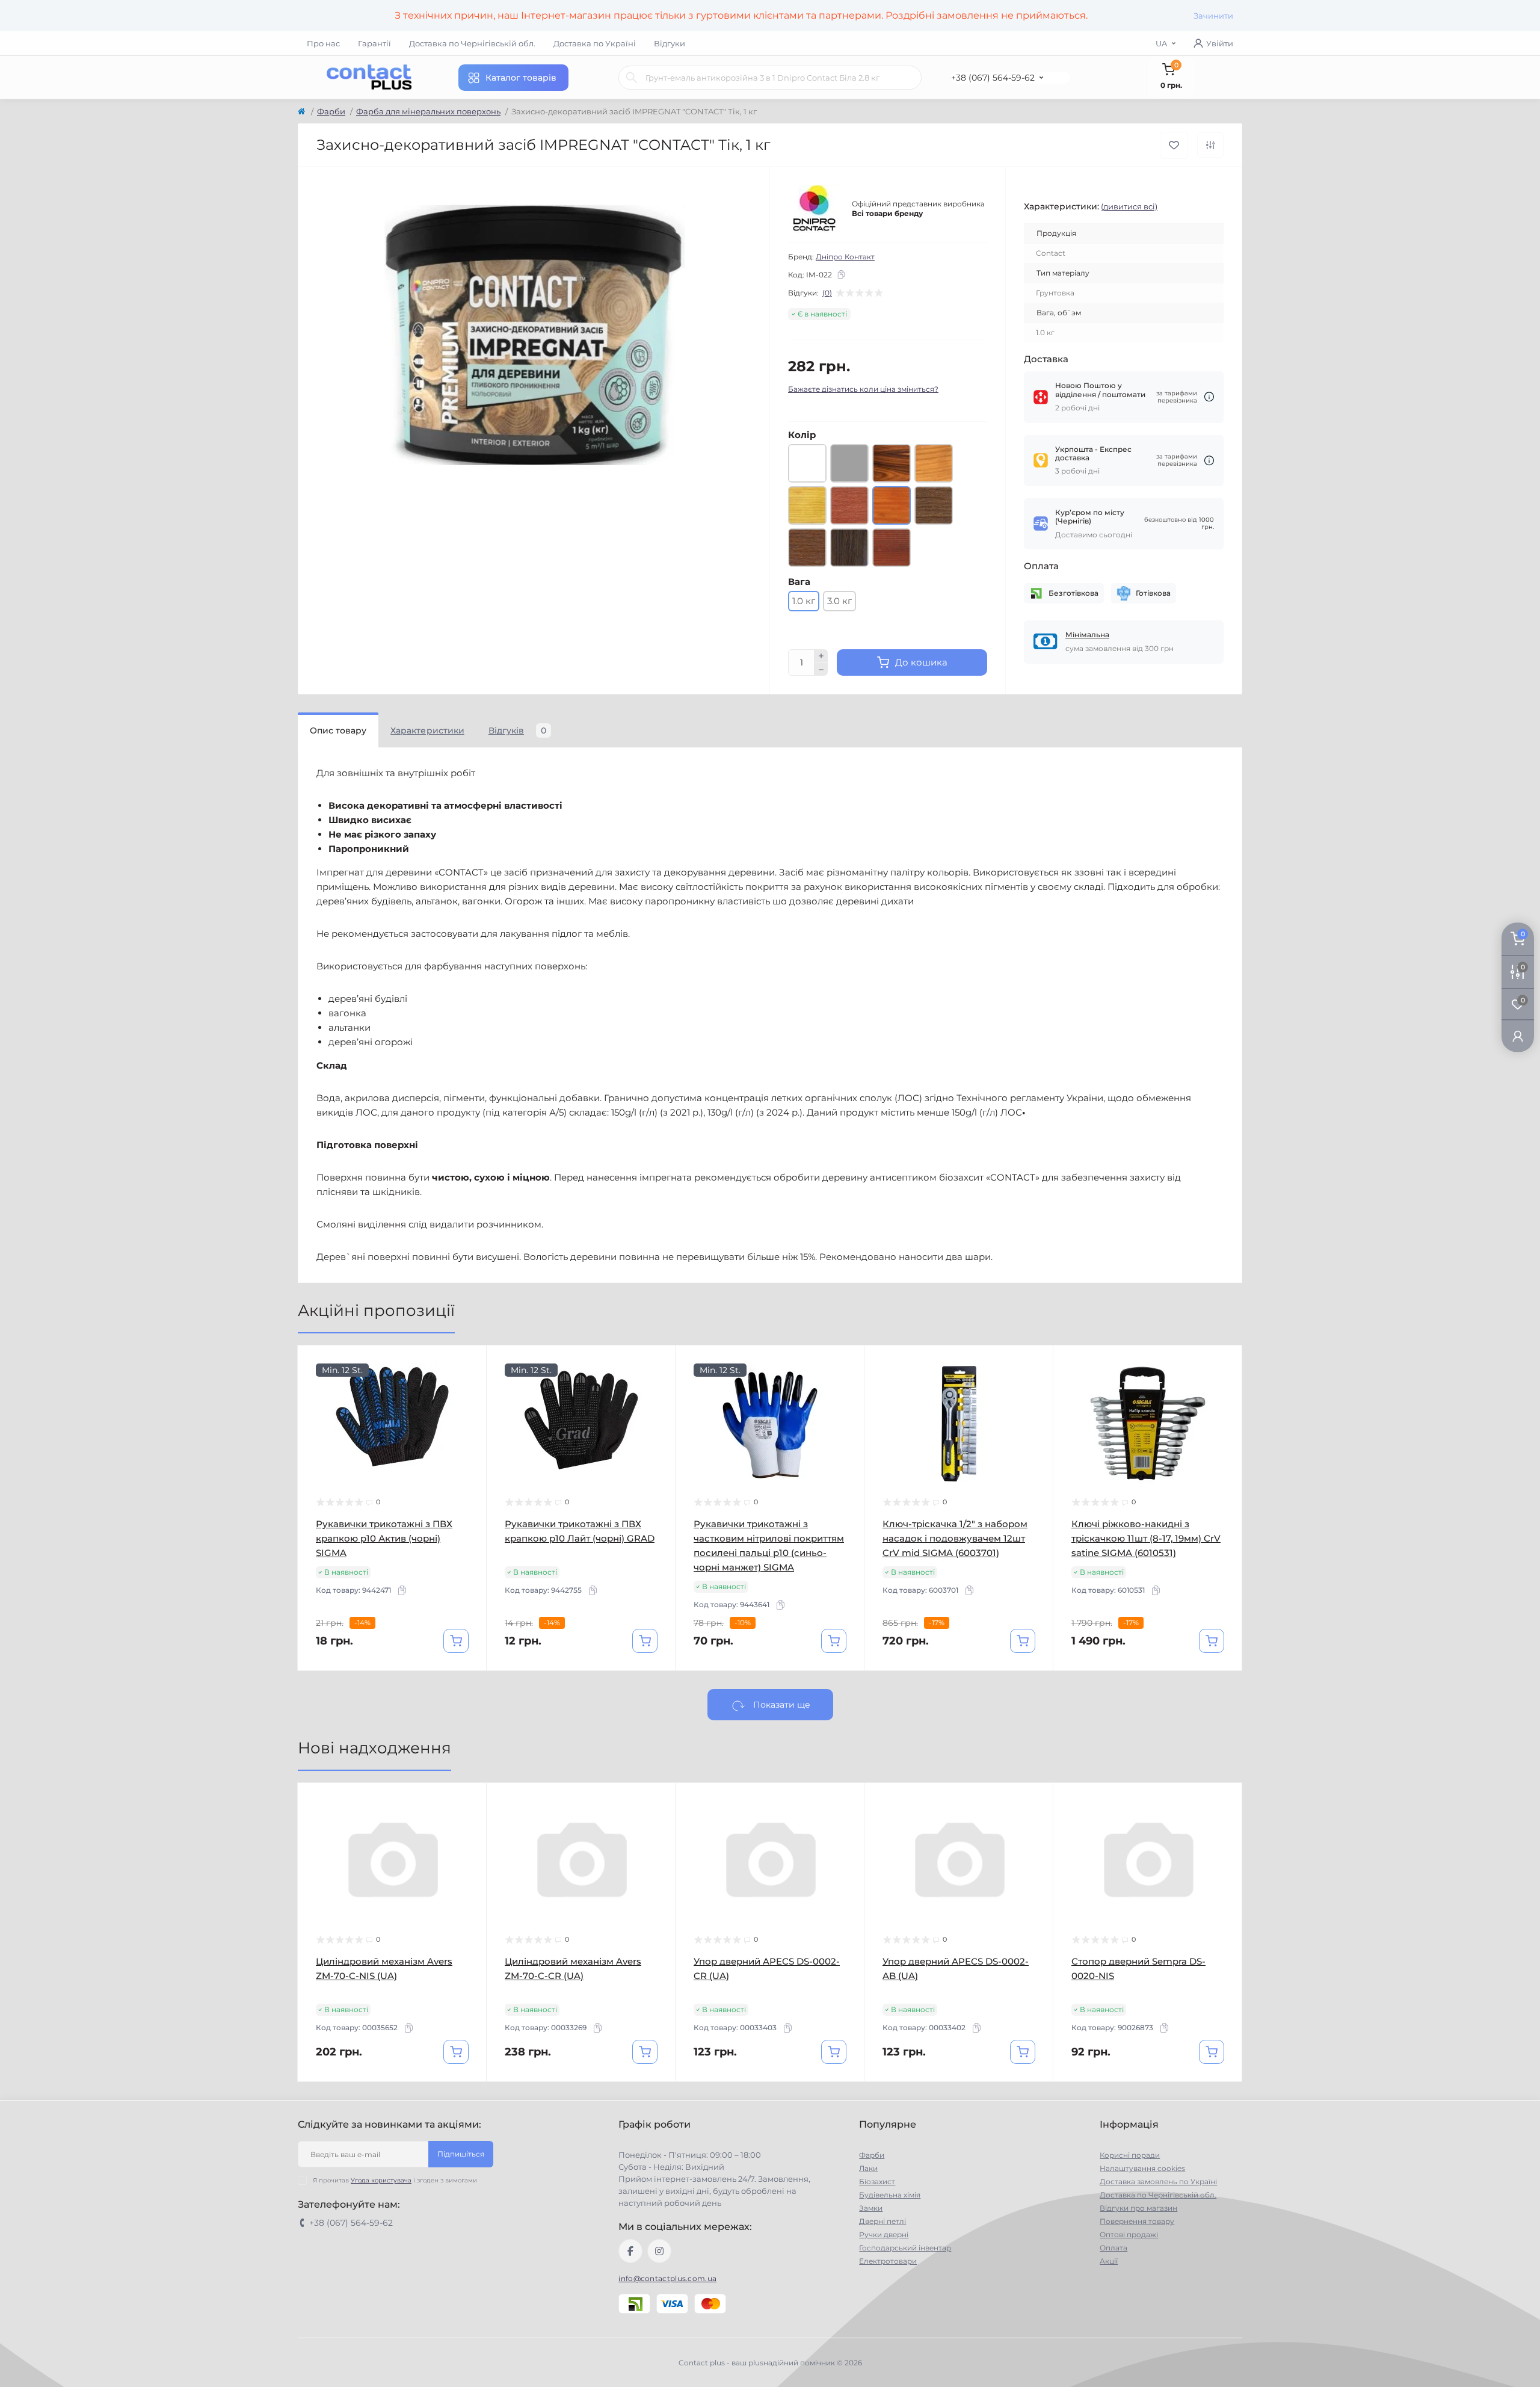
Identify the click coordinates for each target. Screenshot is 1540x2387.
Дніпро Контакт (845, 257)
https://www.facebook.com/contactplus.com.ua (630, 2251)
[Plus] (821, 656)
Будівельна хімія (890, 2195)
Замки (871, 2208)
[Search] (632, 78)
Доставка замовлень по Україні (1158, 2182)
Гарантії (374, 43)
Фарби (331, 111)
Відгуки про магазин (1138, 2208)
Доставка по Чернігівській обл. (472, 43)
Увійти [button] (1220, 43)
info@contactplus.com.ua (667, 2278)
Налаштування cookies (1142, 2168)
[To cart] (456, 1641)
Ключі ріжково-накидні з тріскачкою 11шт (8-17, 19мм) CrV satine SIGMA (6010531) (1146, 1538)
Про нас (323, 43)
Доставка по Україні (595, 43)
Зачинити (1213, 16)
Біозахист (877, 2182)
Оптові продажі (1129, 2234)
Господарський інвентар (905, 2248)
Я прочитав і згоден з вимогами (395, 2180)
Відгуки (670, 43)
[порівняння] (1210, 145)
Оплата (1113, 2248)
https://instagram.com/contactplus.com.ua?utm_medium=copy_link (659, 2251)
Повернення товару (1137, 2221)
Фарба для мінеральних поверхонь (428, 111)
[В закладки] (1174, 145)
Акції (1109, 2261)
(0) (827, 293)
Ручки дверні (884, 2234)
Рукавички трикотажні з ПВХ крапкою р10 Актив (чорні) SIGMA (384, 1538)
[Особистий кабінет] (1518, 1035)
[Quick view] (469, 1363)
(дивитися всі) (1129, 206)
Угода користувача (381, 2180)
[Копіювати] (841, 274)
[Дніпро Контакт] (815, 209)
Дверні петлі (882, 2221)
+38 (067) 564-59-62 (993, 78)
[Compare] (469, 1409)
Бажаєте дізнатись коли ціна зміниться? (863, 389)
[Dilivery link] (1209, 397)
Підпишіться (461, 2154)
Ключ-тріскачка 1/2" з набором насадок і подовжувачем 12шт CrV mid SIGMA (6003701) (955, 1538)
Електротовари (888, 2261)
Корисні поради (1130, 2155)
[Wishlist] (469, 1386)
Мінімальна (1087, 635)
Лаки (868, 2168)
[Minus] (821, 670)
